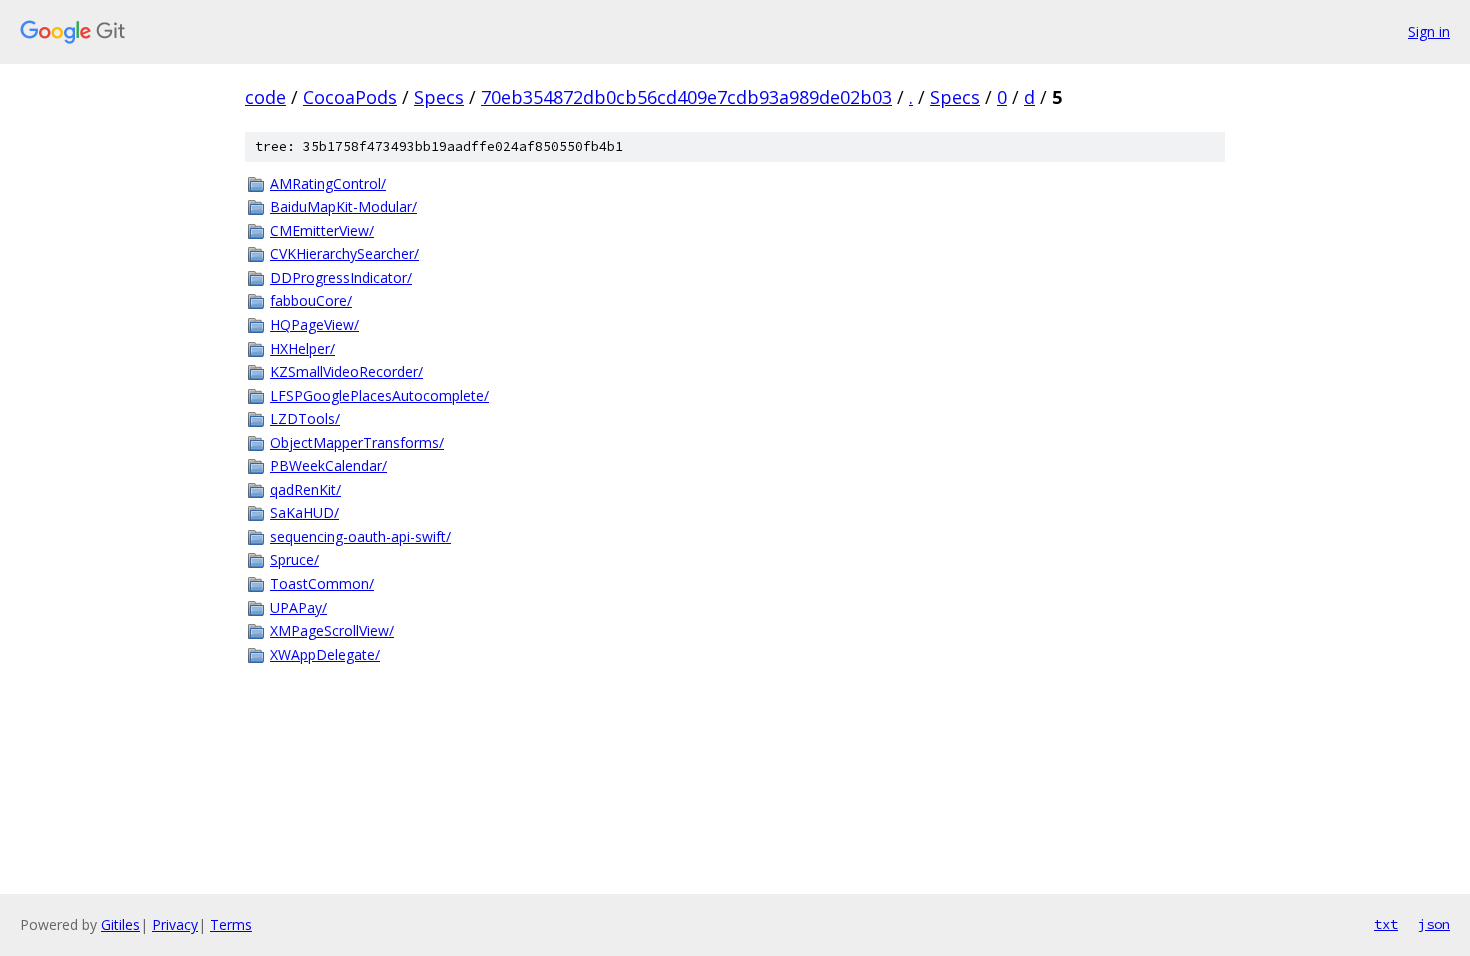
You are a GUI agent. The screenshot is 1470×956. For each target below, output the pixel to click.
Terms (231, 924)
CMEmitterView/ (322, 230)
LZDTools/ (305, 418)
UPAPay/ (298, 607)
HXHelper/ (302, 348)
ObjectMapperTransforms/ (357, 442)
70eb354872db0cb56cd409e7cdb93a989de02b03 (686, 97)
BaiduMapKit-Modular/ (343, 206)
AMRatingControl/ (328, 183)
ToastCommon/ (322, 583)
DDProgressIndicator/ (341, 277)
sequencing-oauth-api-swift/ (360, 536)
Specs (439, 97)
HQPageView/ (314, 324)
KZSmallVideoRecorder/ (346, 371)
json (1434, 924)
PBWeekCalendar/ (328, 465)
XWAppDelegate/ (325, 654)
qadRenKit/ (305, 489)
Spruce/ (294, 559)
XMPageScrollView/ (332, 630)
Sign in (1429, 31)
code (265, 97)
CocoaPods (350, 97)
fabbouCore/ (311, 300)
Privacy (175, 924)
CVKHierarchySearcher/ (344, 253)
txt (1386, 924)
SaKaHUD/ (304, 512)
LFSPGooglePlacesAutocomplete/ (379, 395)
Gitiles (120, 924)
